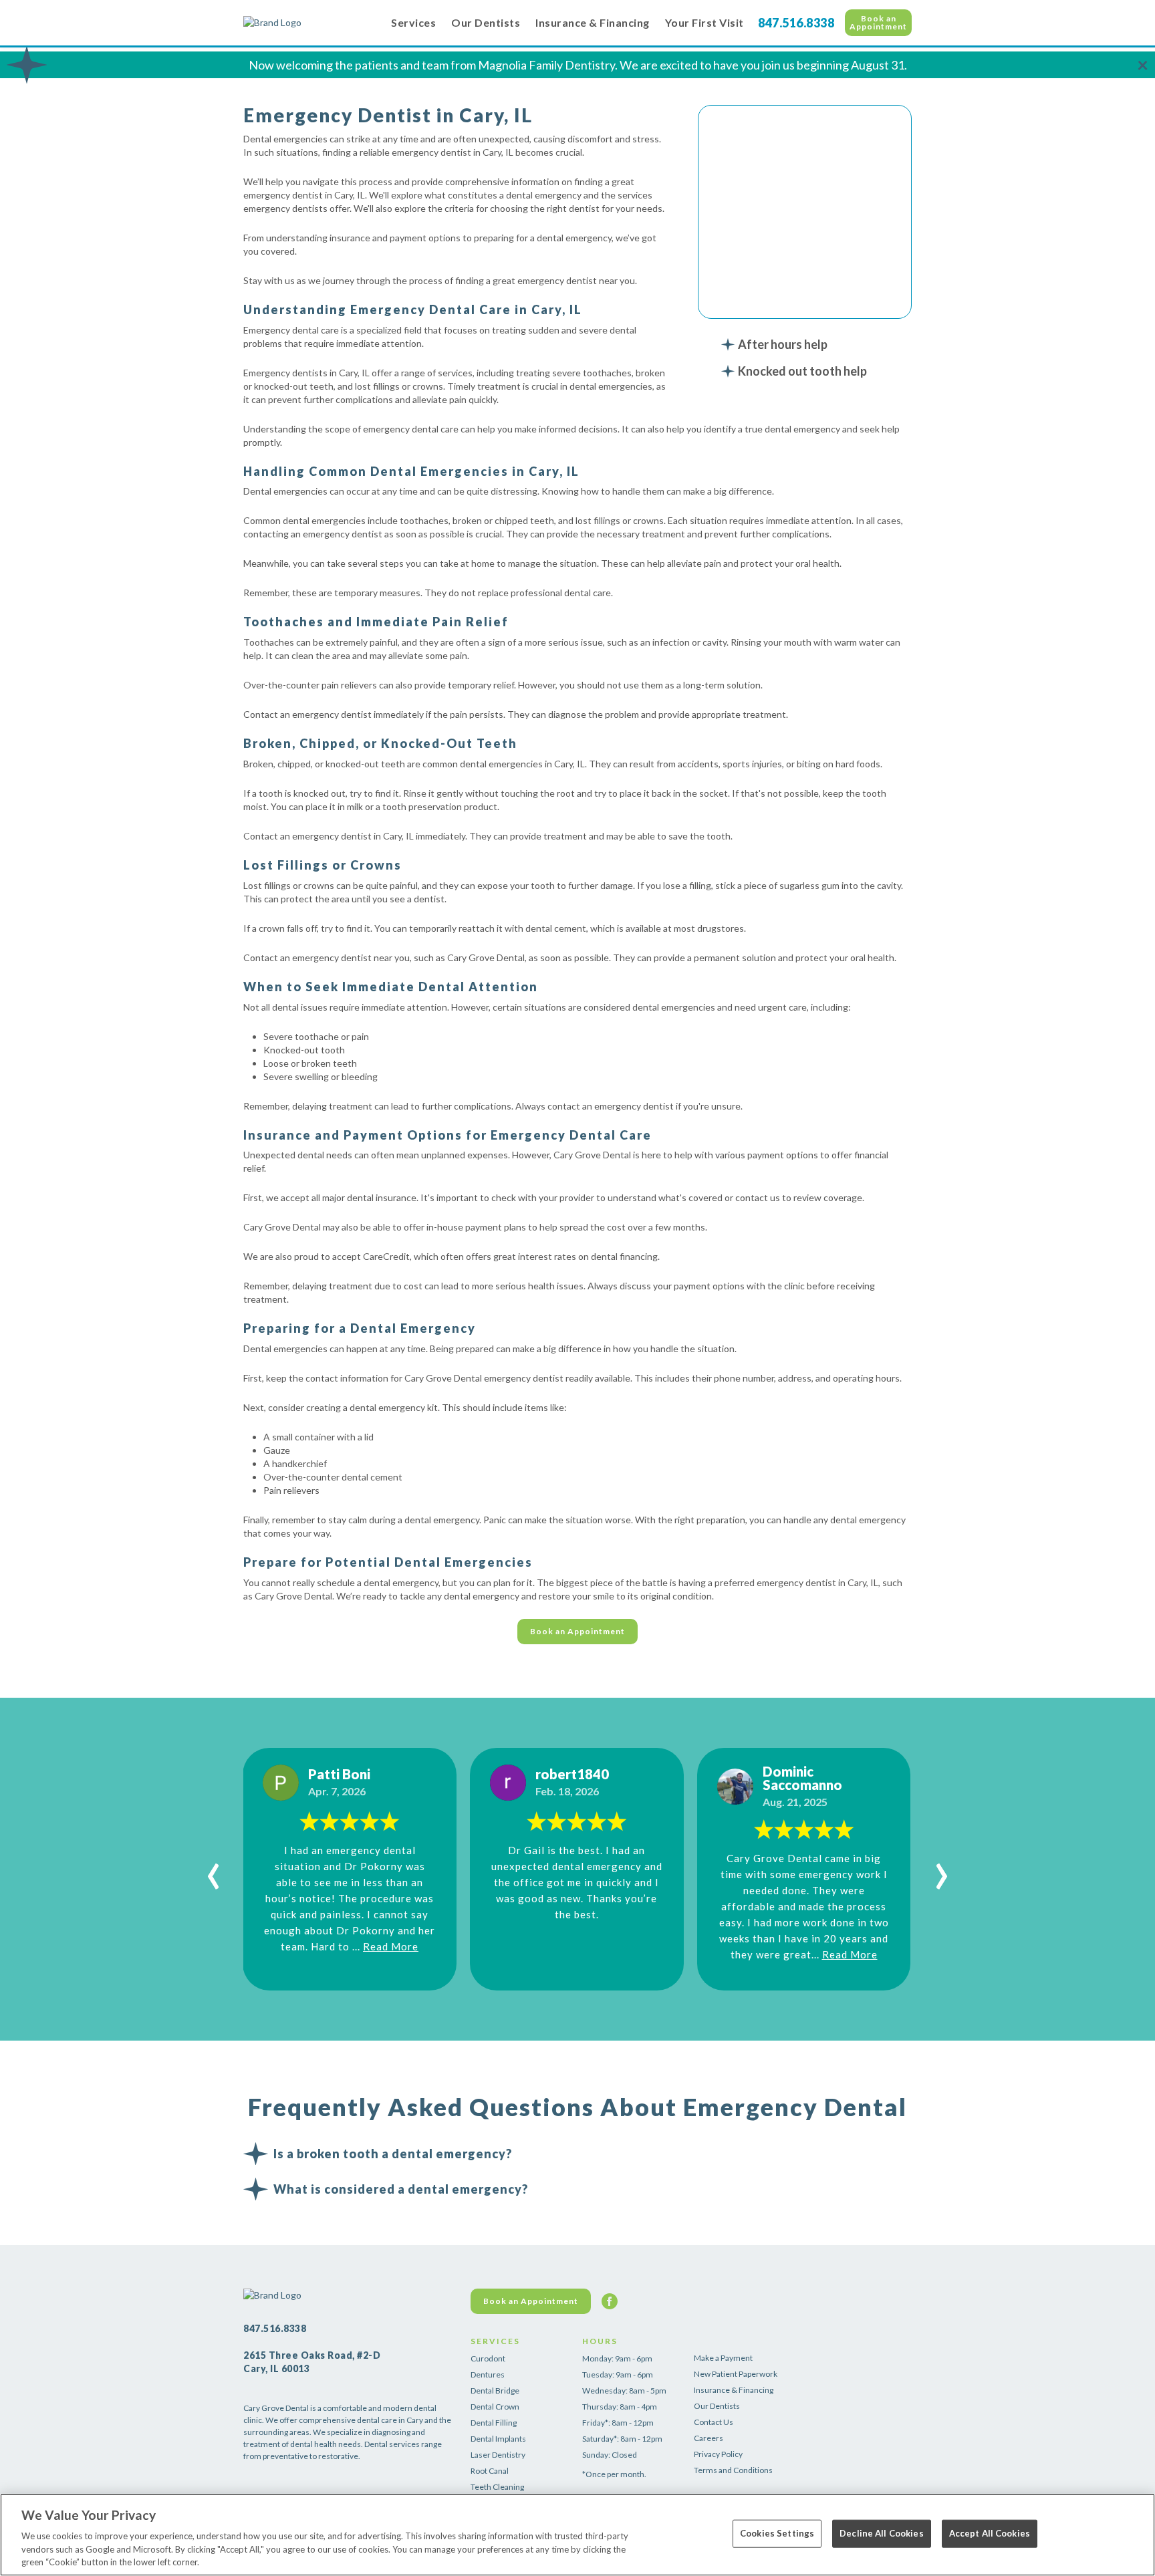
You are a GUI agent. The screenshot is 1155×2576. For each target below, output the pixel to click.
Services (413, 22)
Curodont (488, 2358)
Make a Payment (723, 2358)
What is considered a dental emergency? (401, 2189)
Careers (709, 2438)
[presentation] (214, 1869)
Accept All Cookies (990, 2533)
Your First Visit (704, 22)
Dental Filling (494, 2423)
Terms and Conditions (733, 2470)
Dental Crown (495, 2407)
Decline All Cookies (881, 2533)
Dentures (488, 2374)
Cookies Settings (777, 2533)
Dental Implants (498, 2439)
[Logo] (310, 23)
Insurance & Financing (593, 22)
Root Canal (490, 2471)
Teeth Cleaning (497, 2487)
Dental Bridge (495, 2391)
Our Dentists (486, 22)
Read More (391, 1946)
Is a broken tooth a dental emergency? (393, 2154)
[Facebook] (610, 2301)
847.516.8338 (796, 23)
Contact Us (714, 2422)
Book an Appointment (878, 22)
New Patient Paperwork (736, 2374)
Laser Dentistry (498, 2455)
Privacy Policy (718, 2454)
